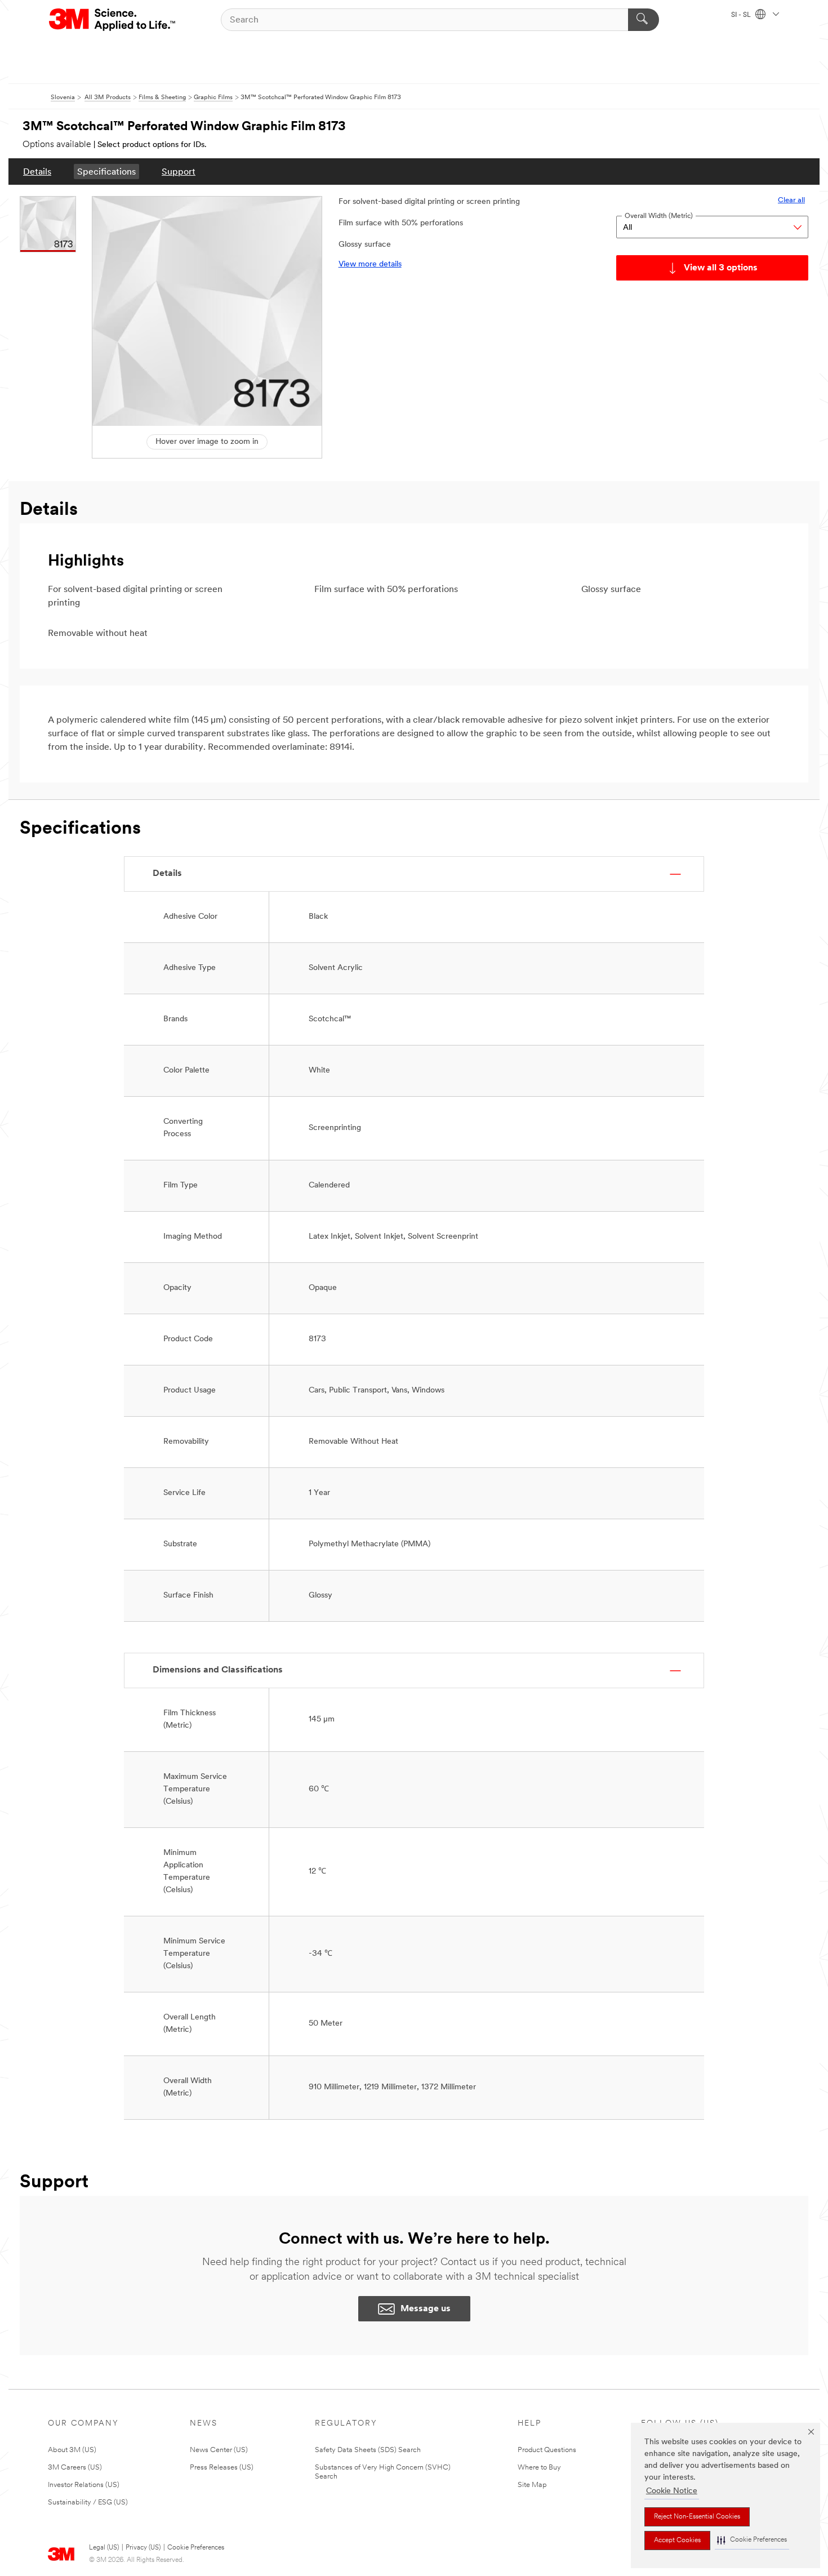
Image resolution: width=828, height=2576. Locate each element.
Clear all (791, 200)
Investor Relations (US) (84, 2485)
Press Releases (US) (222, 2468)
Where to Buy (539, 2468)
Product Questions (547, 2450)
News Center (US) (219, 2450)
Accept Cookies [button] (677, 2541)
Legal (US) (104, 2548)
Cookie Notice (672, 2491)
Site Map (532, 2485)
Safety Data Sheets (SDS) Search (368, 2450)
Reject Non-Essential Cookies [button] (697, 2517)
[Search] (644, 20)
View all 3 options (721, 268)
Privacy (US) (143, 2548)
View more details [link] (370, 264)
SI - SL (742, 15)
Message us (426, 2309)
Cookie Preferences (196, 2548)
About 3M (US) (72, 2450)
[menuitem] (37, 172)
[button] (752, 2540)
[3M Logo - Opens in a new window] (113, 20)
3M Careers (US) (75, 2468)
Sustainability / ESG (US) (88, 2502)
